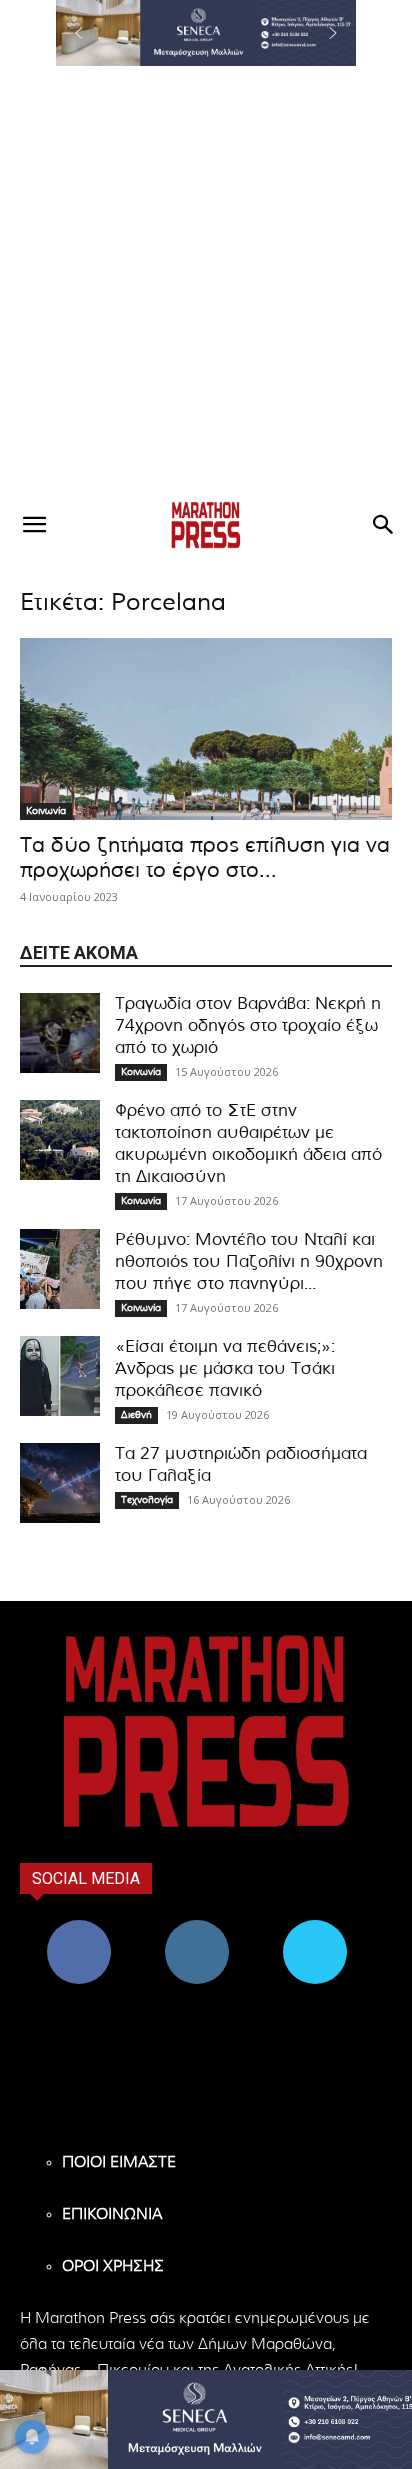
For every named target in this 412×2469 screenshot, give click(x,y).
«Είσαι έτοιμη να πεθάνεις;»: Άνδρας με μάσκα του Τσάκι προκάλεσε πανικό (225, 1368)
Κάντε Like (79, 1927)
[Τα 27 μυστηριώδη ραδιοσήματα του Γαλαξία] (60, 1483)
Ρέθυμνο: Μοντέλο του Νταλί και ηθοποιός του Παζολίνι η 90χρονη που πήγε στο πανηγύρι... (249, 1261)
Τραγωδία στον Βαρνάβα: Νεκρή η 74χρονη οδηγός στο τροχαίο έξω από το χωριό (248, 1025)
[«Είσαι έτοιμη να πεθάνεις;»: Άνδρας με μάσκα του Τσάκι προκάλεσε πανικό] (60, 1376)
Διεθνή (136, 1415)
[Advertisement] (206, 282)
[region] (206, 33)
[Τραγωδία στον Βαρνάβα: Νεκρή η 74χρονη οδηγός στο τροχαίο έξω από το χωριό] (60, 1033)
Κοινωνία (46, 811)
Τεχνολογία (147, 1500)
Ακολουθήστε (197, 1927)
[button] (206, 33)
